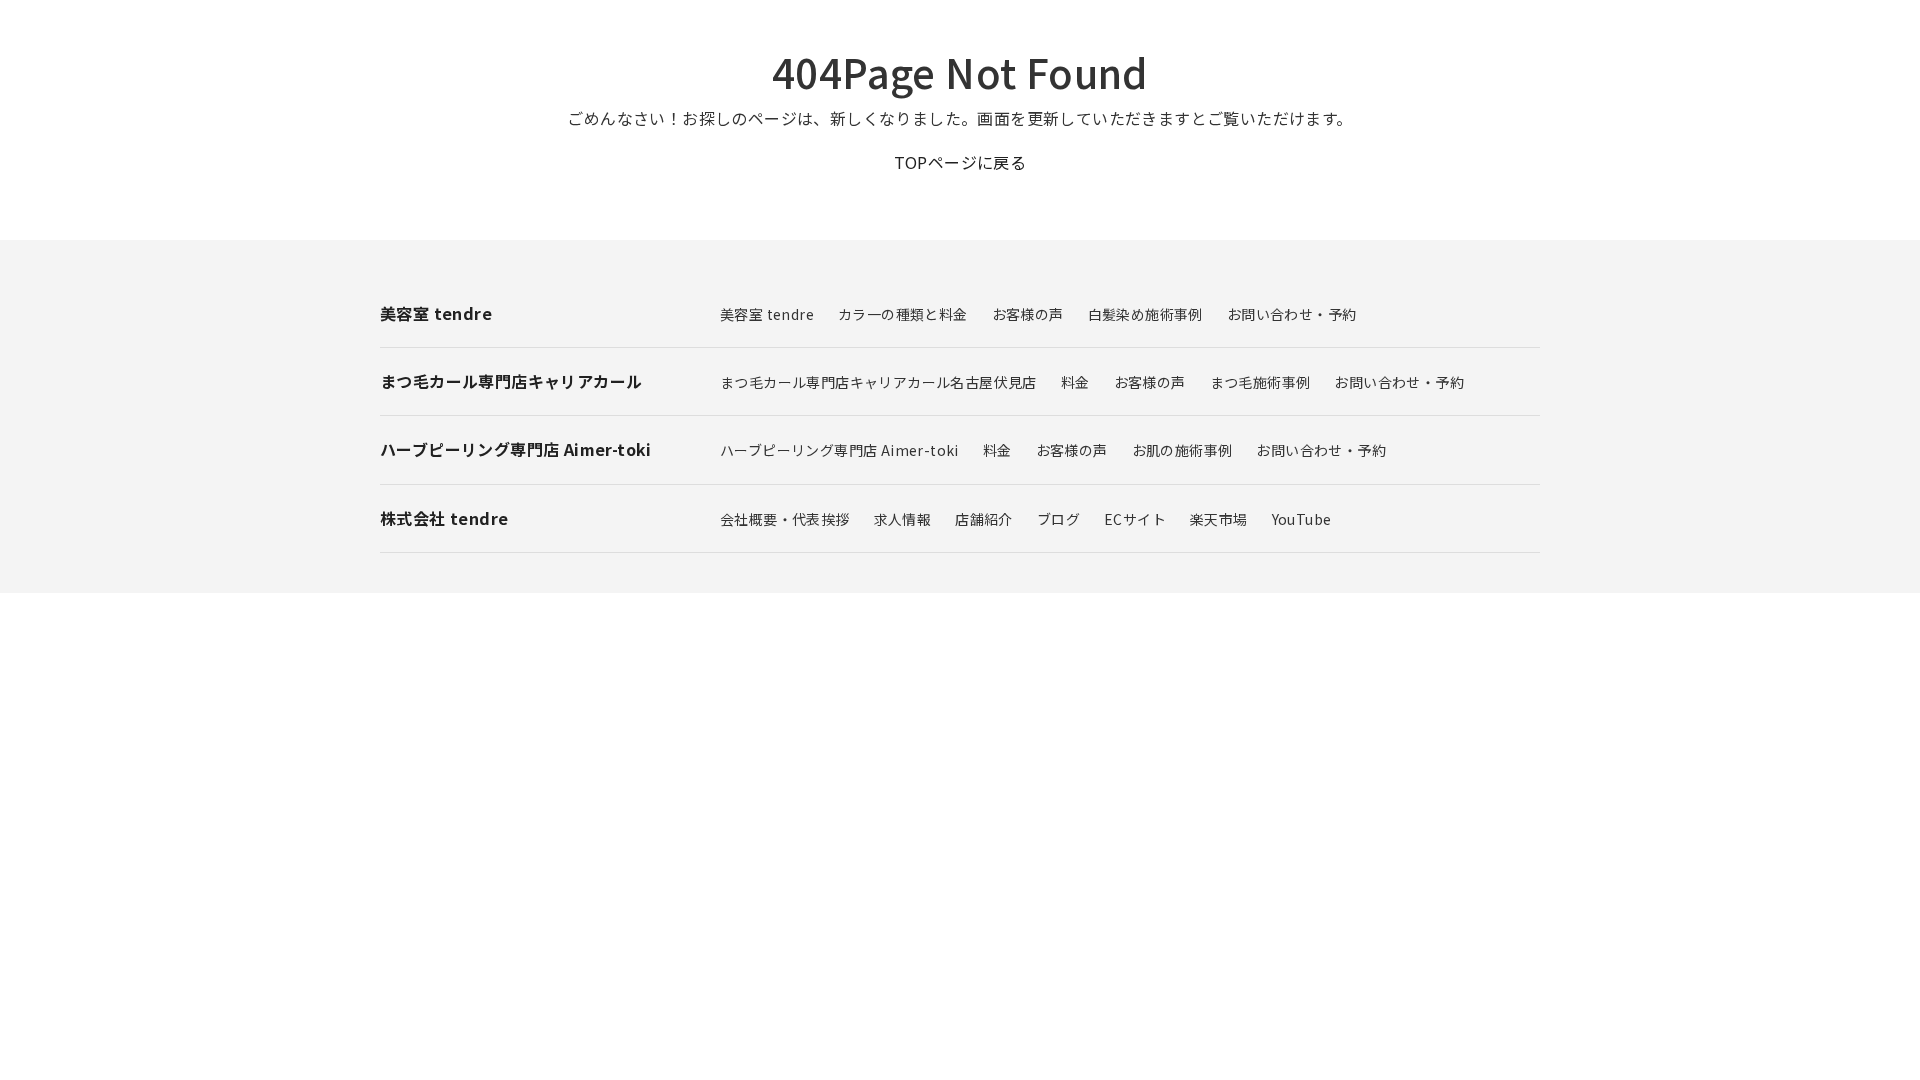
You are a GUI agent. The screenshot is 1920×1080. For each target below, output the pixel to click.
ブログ (1058, 519)
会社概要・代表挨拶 (785, 519)
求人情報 (903, 519)
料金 (1075, 382)
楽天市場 (1219, 519)
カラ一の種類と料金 (903, 314)
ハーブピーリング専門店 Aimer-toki (839, 450)
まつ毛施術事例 (1260, 382)
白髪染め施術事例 (1145, 314)
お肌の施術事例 (1182, 450)
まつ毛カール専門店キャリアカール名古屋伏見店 (878, 382)
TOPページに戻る (960, 162)
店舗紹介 (984, 519)
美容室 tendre (767, 314)
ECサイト (1135, 519)
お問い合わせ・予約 (1292, 314)
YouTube (1302, 519)
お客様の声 (1028, 314)
